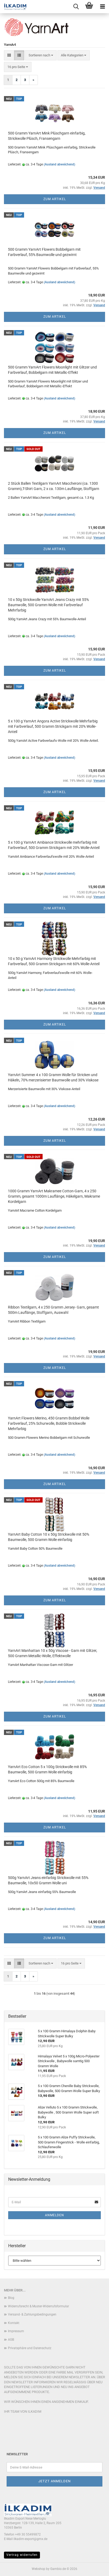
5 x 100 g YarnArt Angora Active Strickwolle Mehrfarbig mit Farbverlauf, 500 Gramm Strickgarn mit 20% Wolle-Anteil (53, 726)
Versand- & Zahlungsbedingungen (32, 2314)
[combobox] (41, 55)
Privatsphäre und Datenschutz (30, 2348)
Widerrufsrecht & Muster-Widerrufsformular (38, 2306)
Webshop (38, 2569)
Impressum (16, 2331)
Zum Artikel (55, 199)
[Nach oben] (94, 2568)
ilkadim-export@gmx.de (30, 2539)
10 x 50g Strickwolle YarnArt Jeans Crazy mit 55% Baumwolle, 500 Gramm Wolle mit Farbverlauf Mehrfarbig (48, 605)
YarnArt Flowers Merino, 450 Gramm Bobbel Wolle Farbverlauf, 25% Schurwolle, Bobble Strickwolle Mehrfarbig (49, 1423)
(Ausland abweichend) (59, 164)
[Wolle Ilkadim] (13, 7)
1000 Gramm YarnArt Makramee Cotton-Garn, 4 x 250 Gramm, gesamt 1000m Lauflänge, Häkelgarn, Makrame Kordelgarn (54, 1196)
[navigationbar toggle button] (102, 7)
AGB (11, 2340)
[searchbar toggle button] (76, 7)
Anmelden (54, 2215)
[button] (9, 55)
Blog (11, 2298)
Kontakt (14, 2323)
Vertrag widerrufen (22, 2555)
